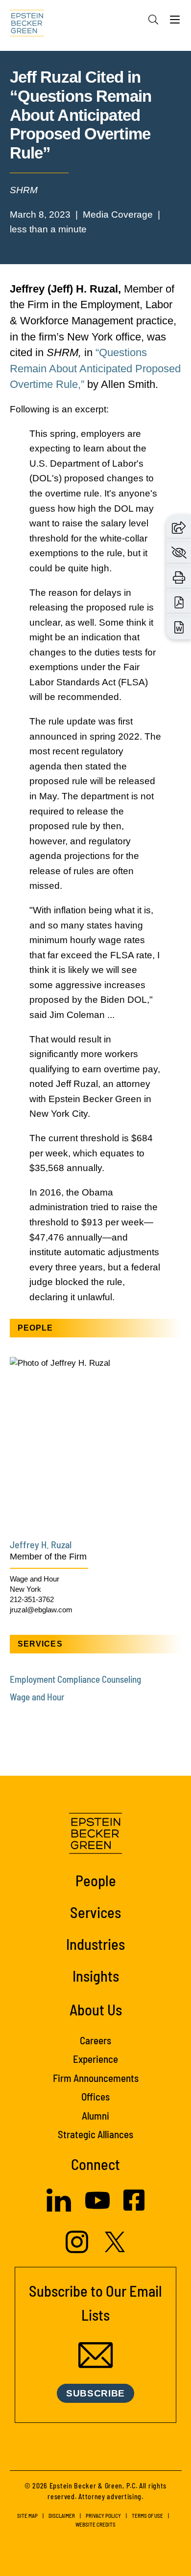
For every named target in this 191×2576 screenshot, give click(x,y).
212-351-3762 (32, 1599)
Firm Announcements (96, 2078)
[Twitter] (115, 2249)
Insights (96, 1976)
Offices (95, 2096)
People (96, 1880)
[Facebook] (134, 2208)
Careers (95, 2040)
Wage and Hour (35, 1579)
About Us (96, 2009)
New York (25, 1589)
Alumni (95, 2115)
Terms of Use (147, 2516)
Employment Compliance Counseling (75, 1679)
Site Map (27, 2516)
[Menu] (175, 22)
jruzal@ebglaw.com (41, 1610)
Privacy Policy (103, 2516)
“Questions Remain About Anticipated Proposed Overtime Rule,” (95, 368)
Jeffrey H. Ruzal (41, 1544)
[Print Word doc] (179, 627)
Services (95, 1912)
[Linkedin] (59, 2209)
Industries (95, 1944)
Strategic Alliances (95, 2134)
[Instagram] (78, 2250)
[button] (179, 527)
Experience (95, 2059)
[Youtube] (97, 2210)
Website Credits (95, 2524)
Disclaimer (62, 2516)
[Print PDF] (179, 602)
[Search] (153, 20)
